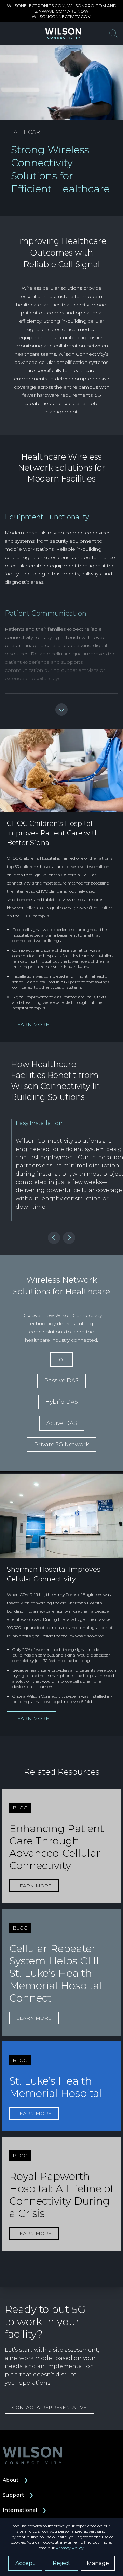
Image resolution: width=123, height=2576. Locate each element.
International (25, 2510)
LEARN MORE (32, 1024)
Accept (25, 2563)
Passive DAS (61, 1381)
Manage (98, 2563)
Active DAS (62, 1423)
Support (18, 2495)
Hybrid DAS (62, 1402)
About (16, 2480)
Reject (61, 2563)
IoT (61, 1359)
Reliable (66, 549)
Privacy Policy (70, 2548)
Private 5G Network (62, 1444)
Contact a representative (49, 2407)
